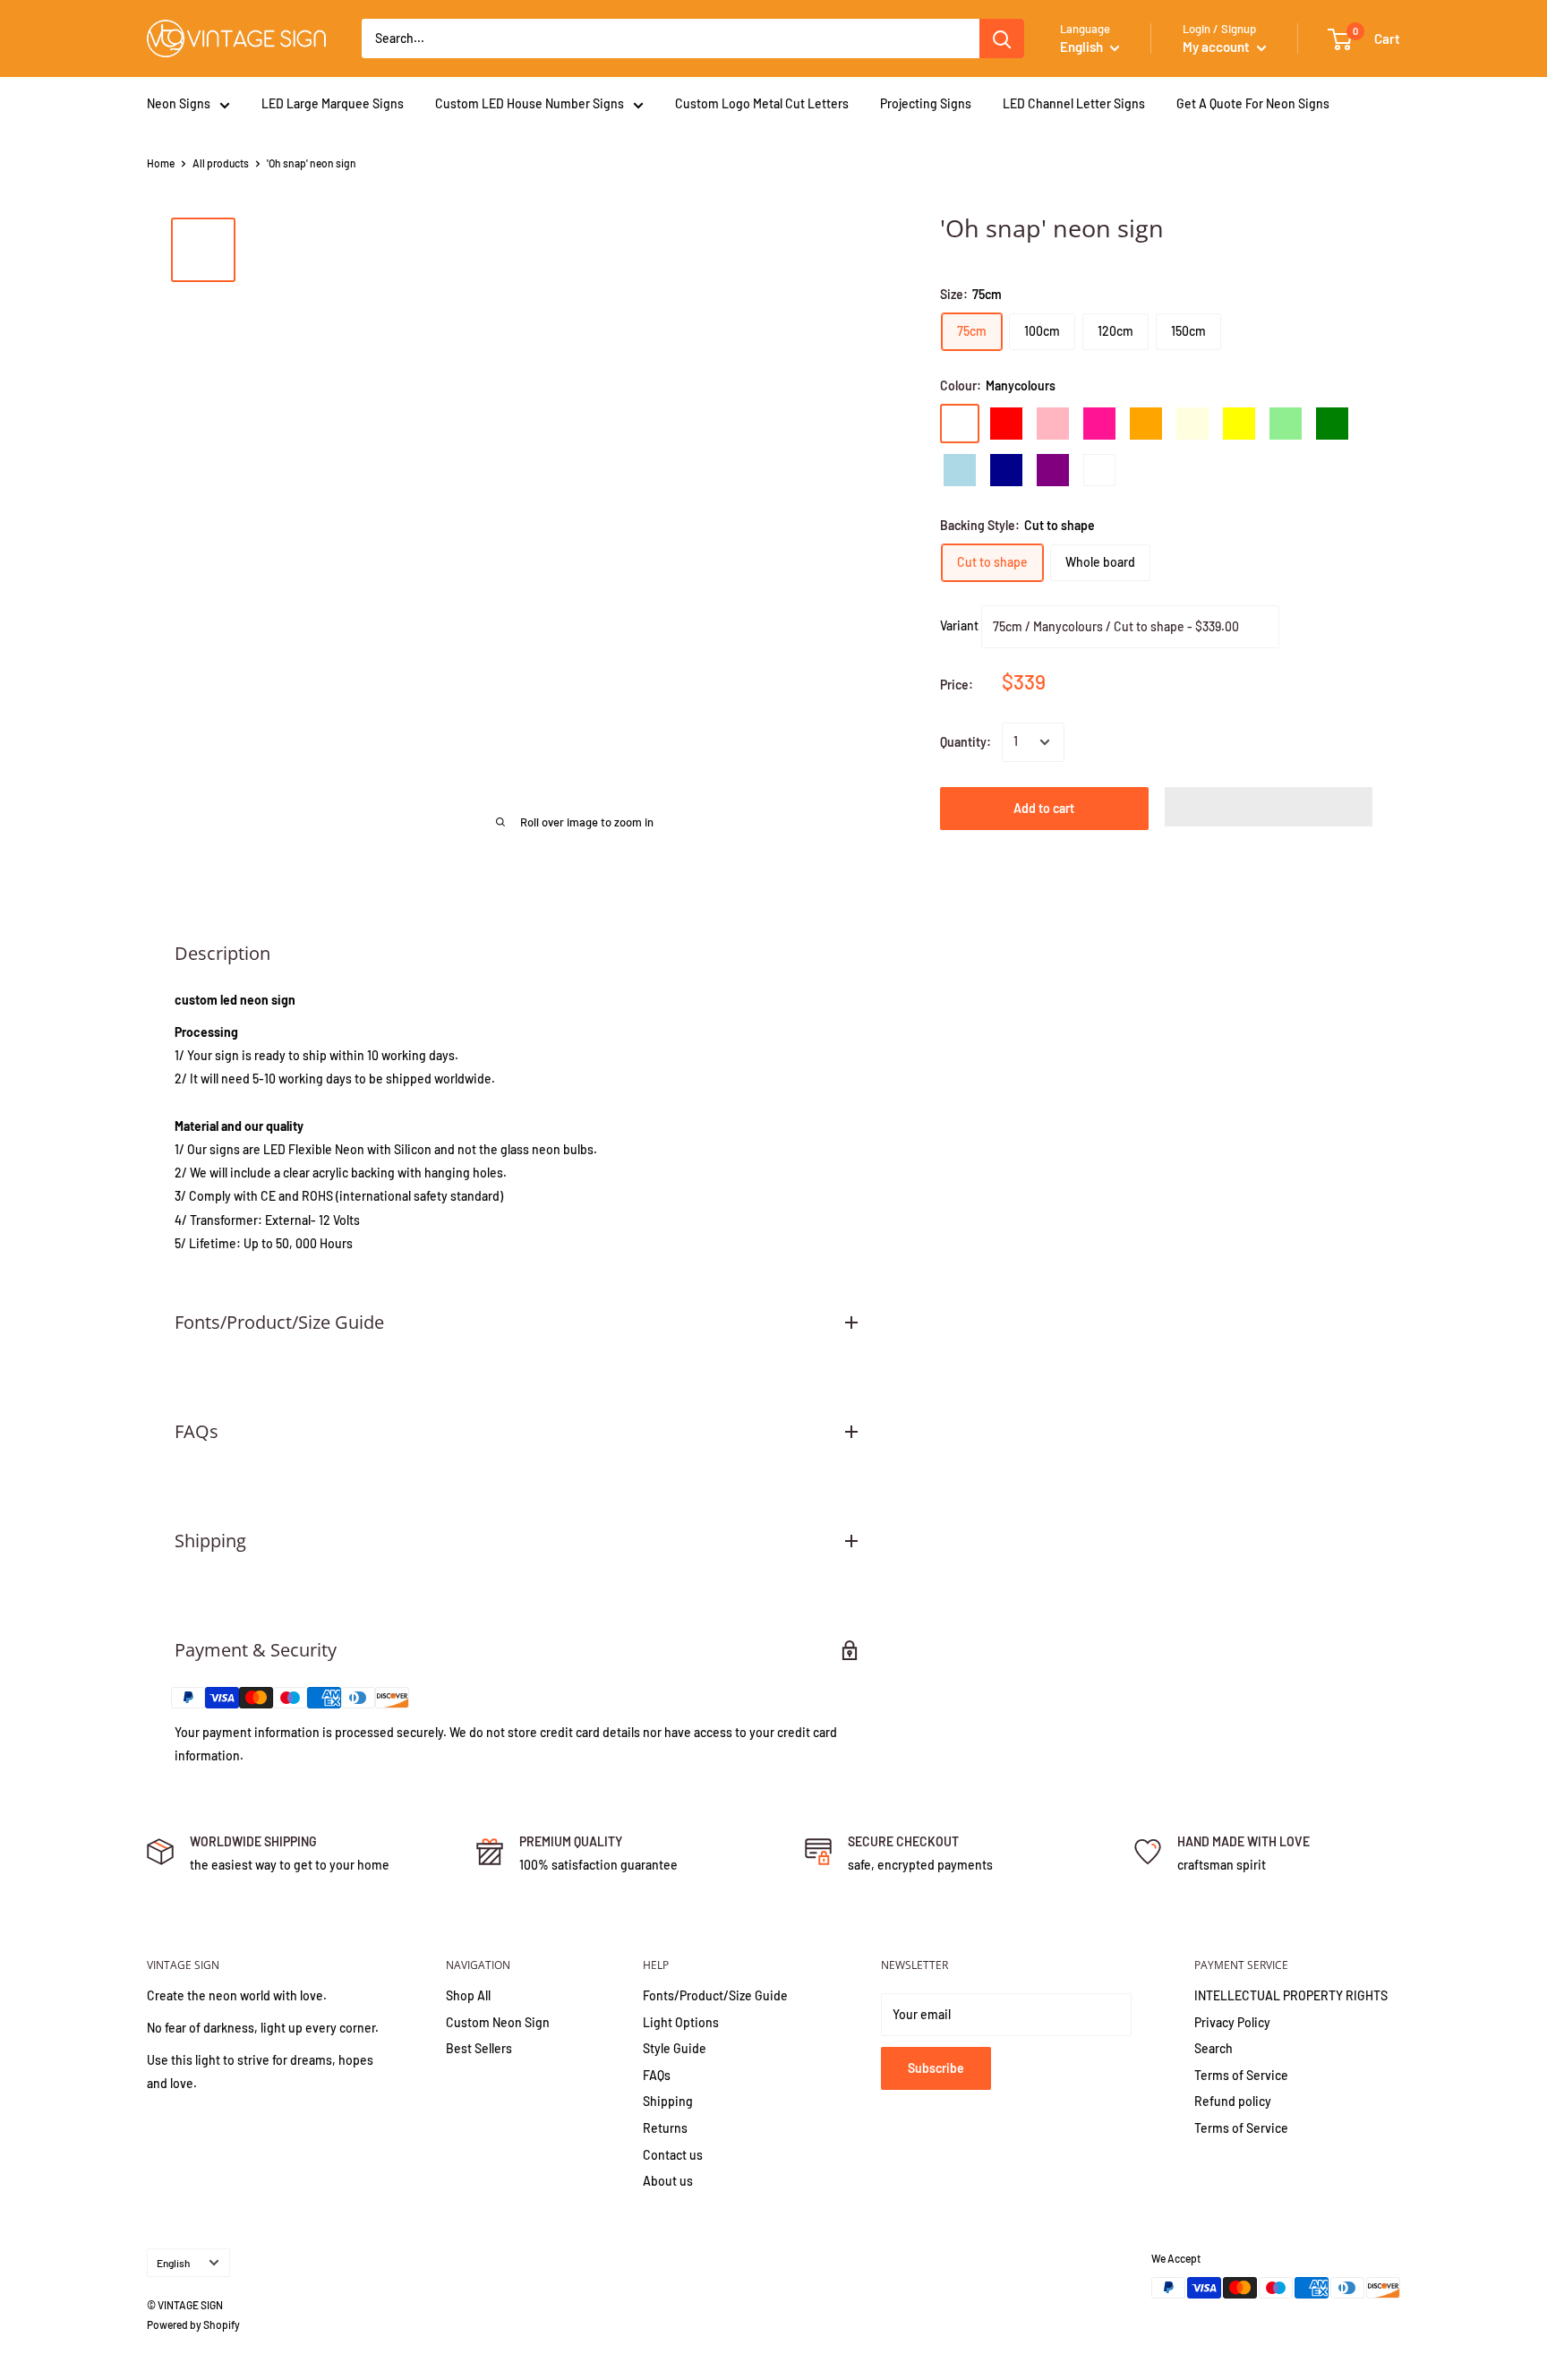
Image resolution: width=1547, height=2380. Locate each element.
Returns (665, 2128)
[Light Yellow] (1192, 424)
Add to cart (1044, 808)
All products (221, 163)
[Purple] (1053, 470)
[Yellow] (1239, 424)
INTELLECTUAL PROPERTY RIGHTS (1291, 1995)
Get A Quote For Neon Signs (1253, 103)
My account (1218, 47)
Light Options (681, 2022)
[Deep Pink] (1099, 424)
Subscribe (936, 2068)
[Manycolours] (960, 424)
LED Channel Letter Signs (1074, 103)
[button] (1269, 807)
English (173, 2263)
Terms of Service (1241, 2075)
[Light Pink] (1053, 424)
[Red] (1006, 424)
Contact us (673, 2155)
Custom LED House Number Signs (530, 103)
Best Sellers (479, 2048)
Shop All (468, 1995)
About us (668, 2181)
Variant (959, 625)
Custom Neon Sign (498, 2022)
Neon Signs (179, 103)
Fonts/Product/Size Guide (715, 1995)
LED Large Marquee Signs (333, 103)
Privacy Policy (1232, 2022)
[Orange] (1146, 424)
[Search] (1002, 39)
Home (161, 163)
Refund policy (1233, 2101)
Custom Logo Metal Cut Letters (762, 103)
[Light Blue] (960, 470)
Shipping (668, 2101)
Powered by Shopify (193, 2324)
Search (1214, 2048)
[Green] (1332, 424)
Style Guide (675, 2048)
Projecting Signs (926, 103)
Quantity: (966, 742)
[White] (1099, 470)
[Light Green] (1286, 424)
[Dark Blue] (1006, 470)
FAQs (657, 2075)
